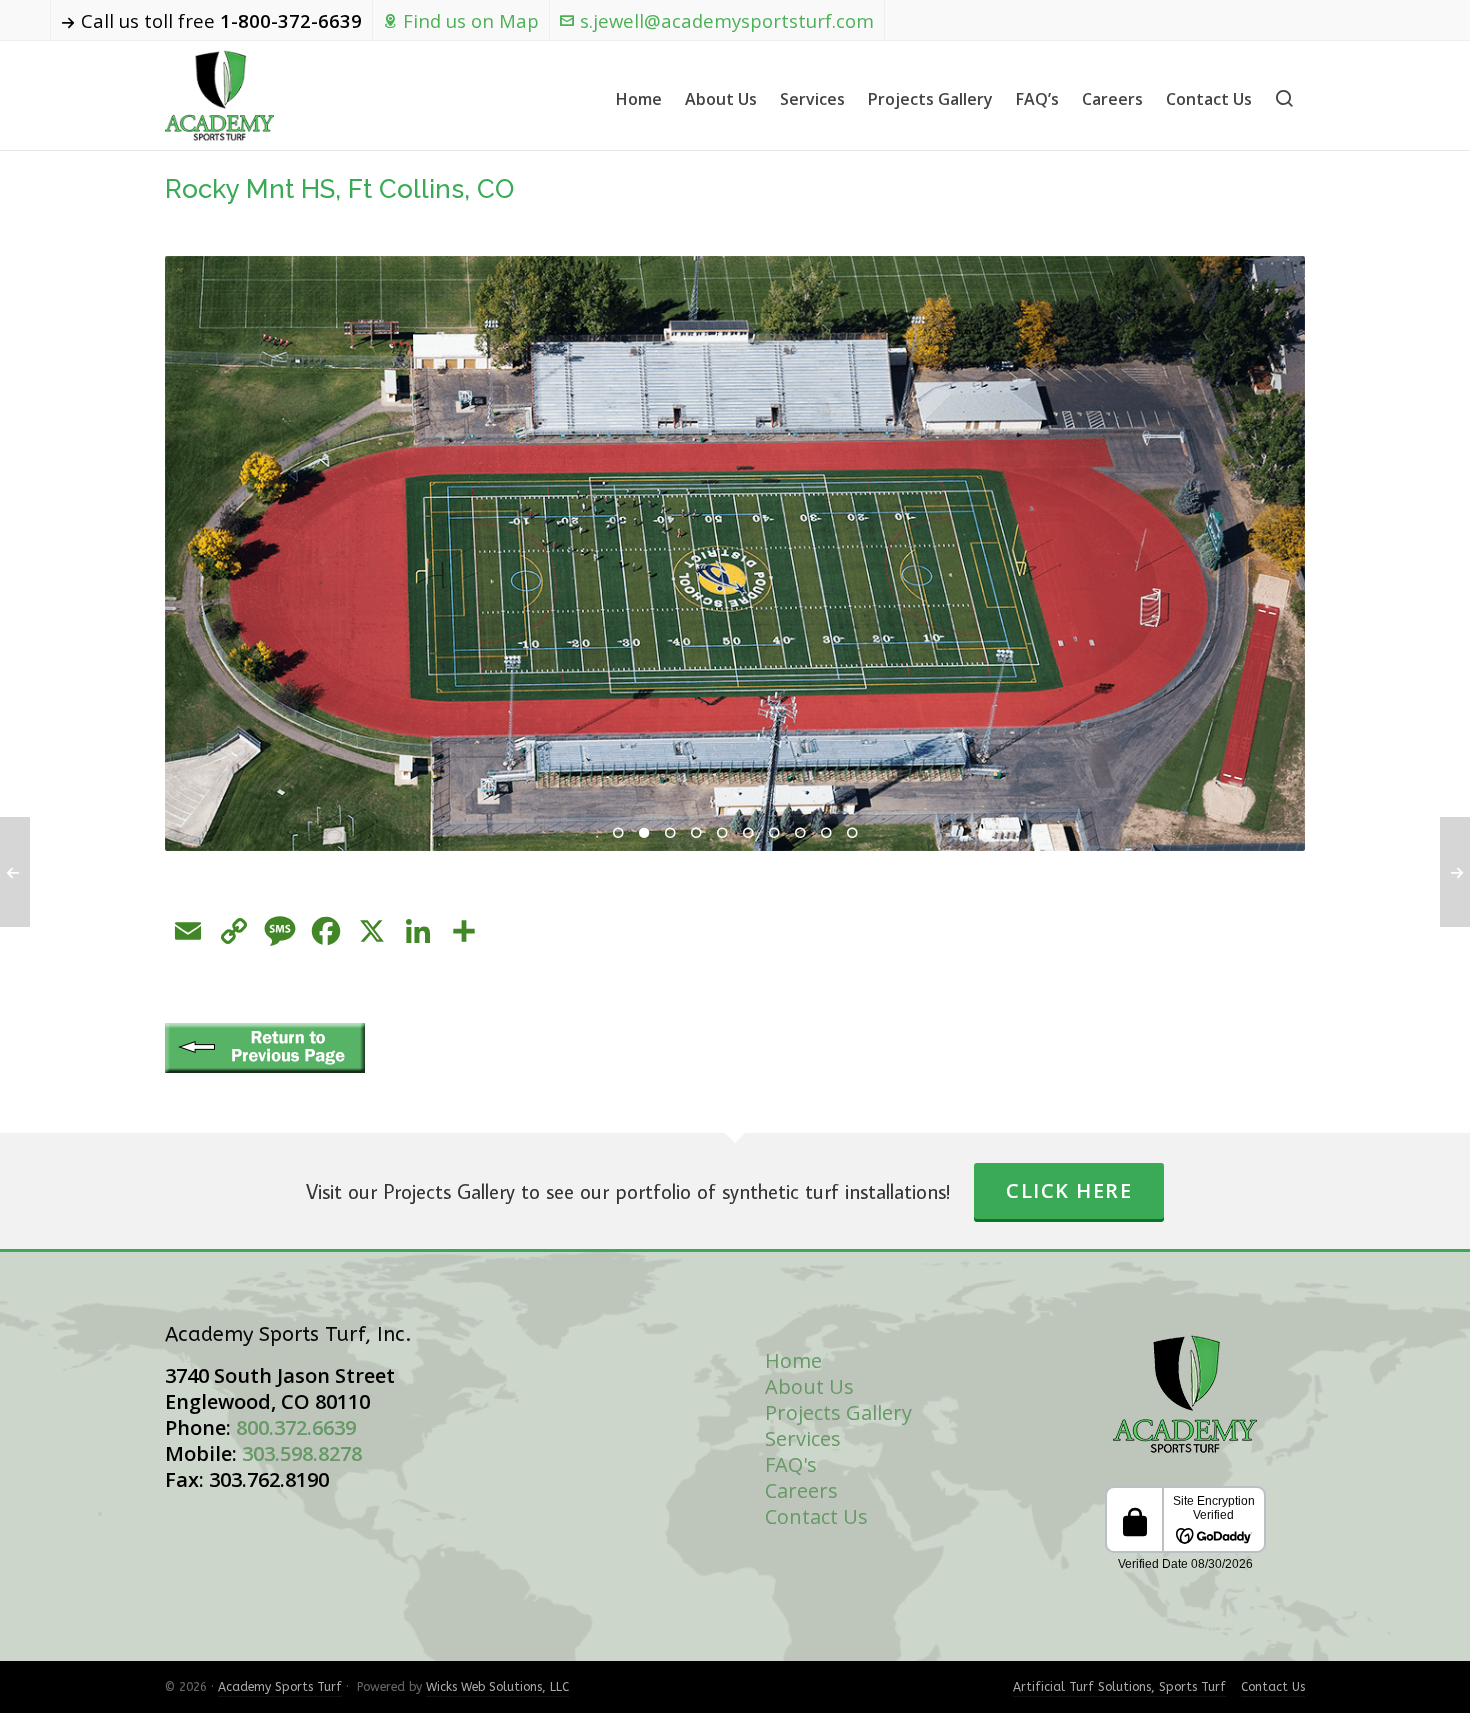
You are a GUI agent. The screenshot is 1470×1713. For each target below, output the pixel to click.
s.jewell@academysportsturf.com (727, 20)
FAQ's (791, 1464)
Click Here (1069, 1190)
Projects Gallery (838, 1412)
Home (793, 1360)
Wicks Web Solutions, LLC (497, 1687)
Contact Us (816, 1516)
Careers (801, 1490)
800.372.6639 (296, 1427)
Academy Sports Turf (280, 1687)
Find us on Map (471, 20)
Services (803, 1438)
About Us (809, 1386)
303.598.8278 (302, 1453)
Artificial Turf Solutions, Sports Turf (1119, 1687)
